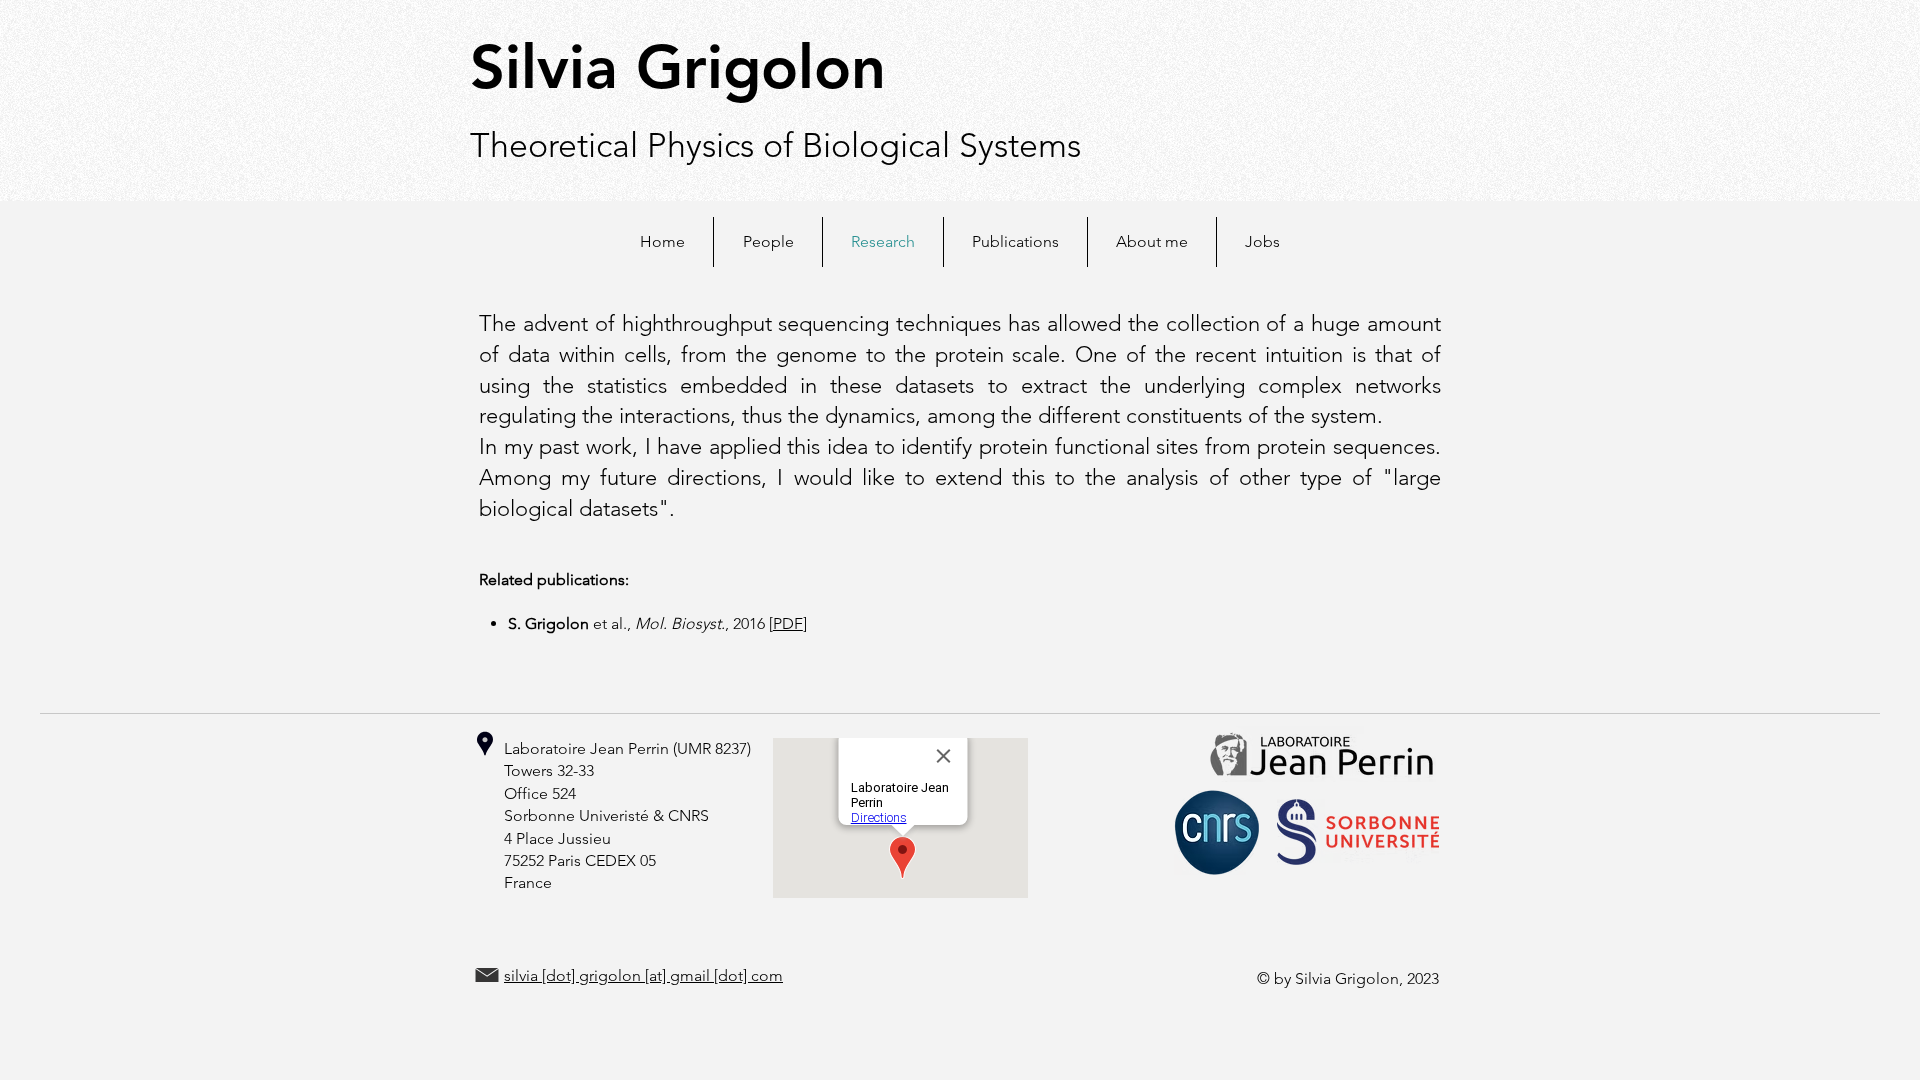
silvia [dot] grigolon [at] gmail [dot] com (643, 975)
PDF (788, 623)
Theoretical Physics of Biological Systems (775, 145)
